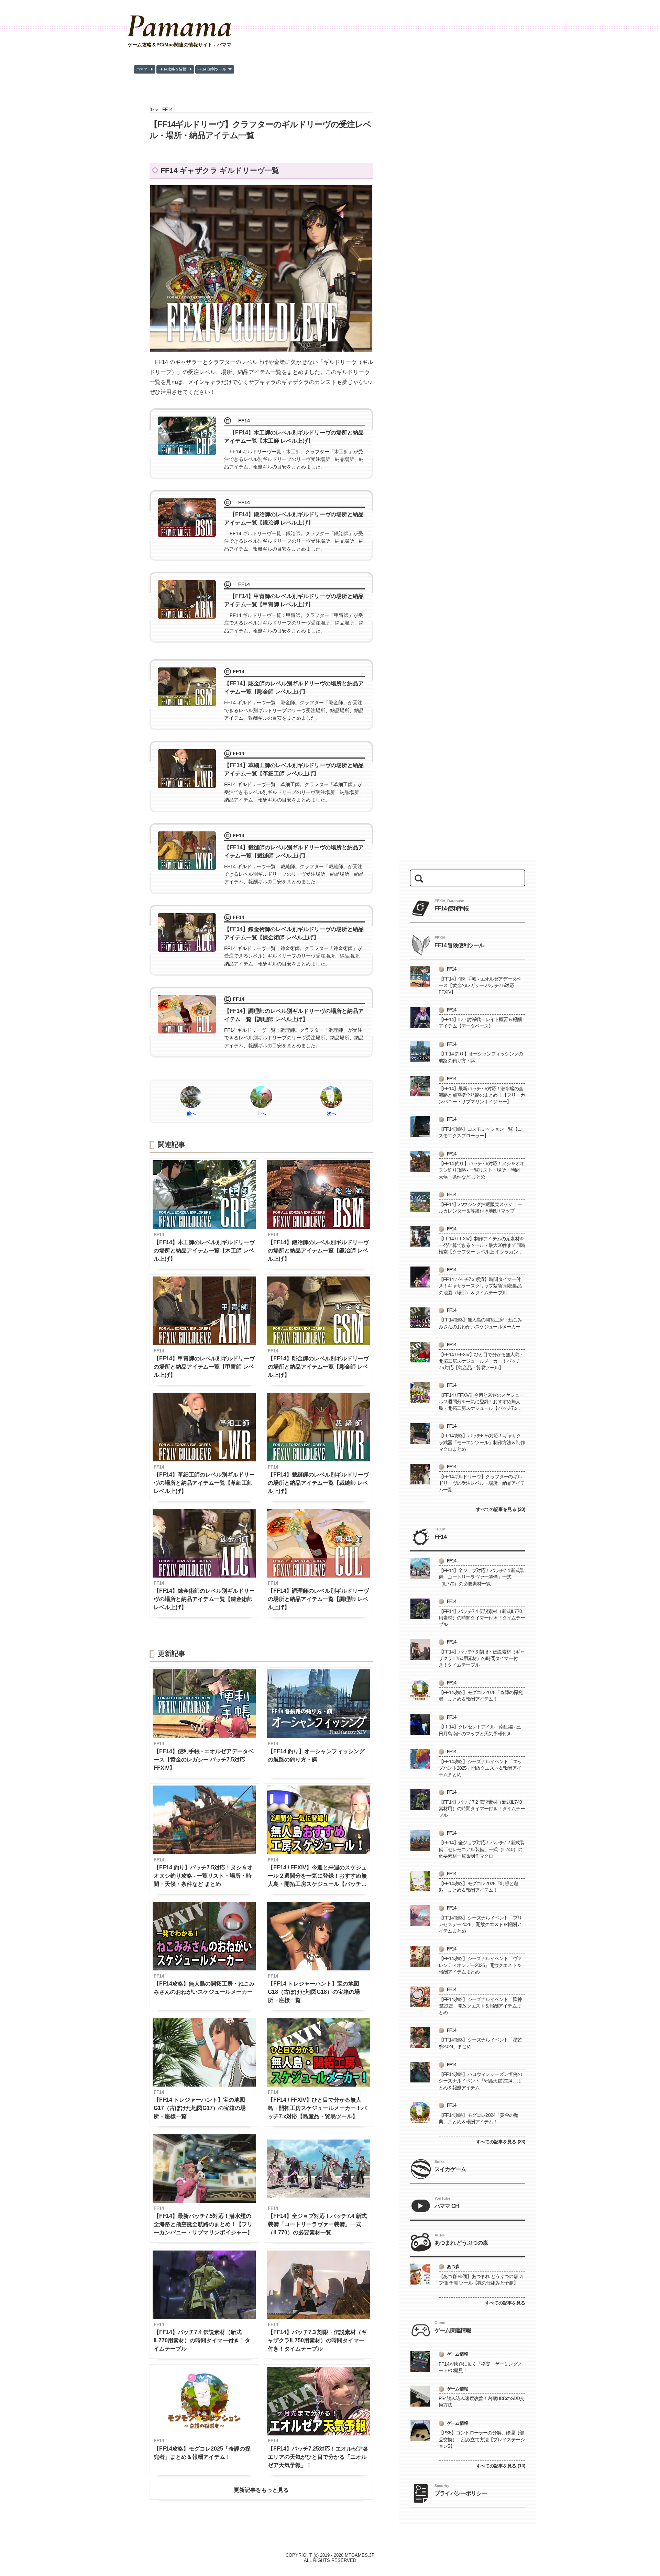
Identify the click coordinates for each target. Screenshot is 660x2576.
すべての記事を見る (505, 2303)
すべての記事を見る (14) (501, 2466)
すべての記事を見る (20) (501, 1509)
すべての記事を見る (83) (501, 2142)
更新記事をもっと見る (261, 2490)
